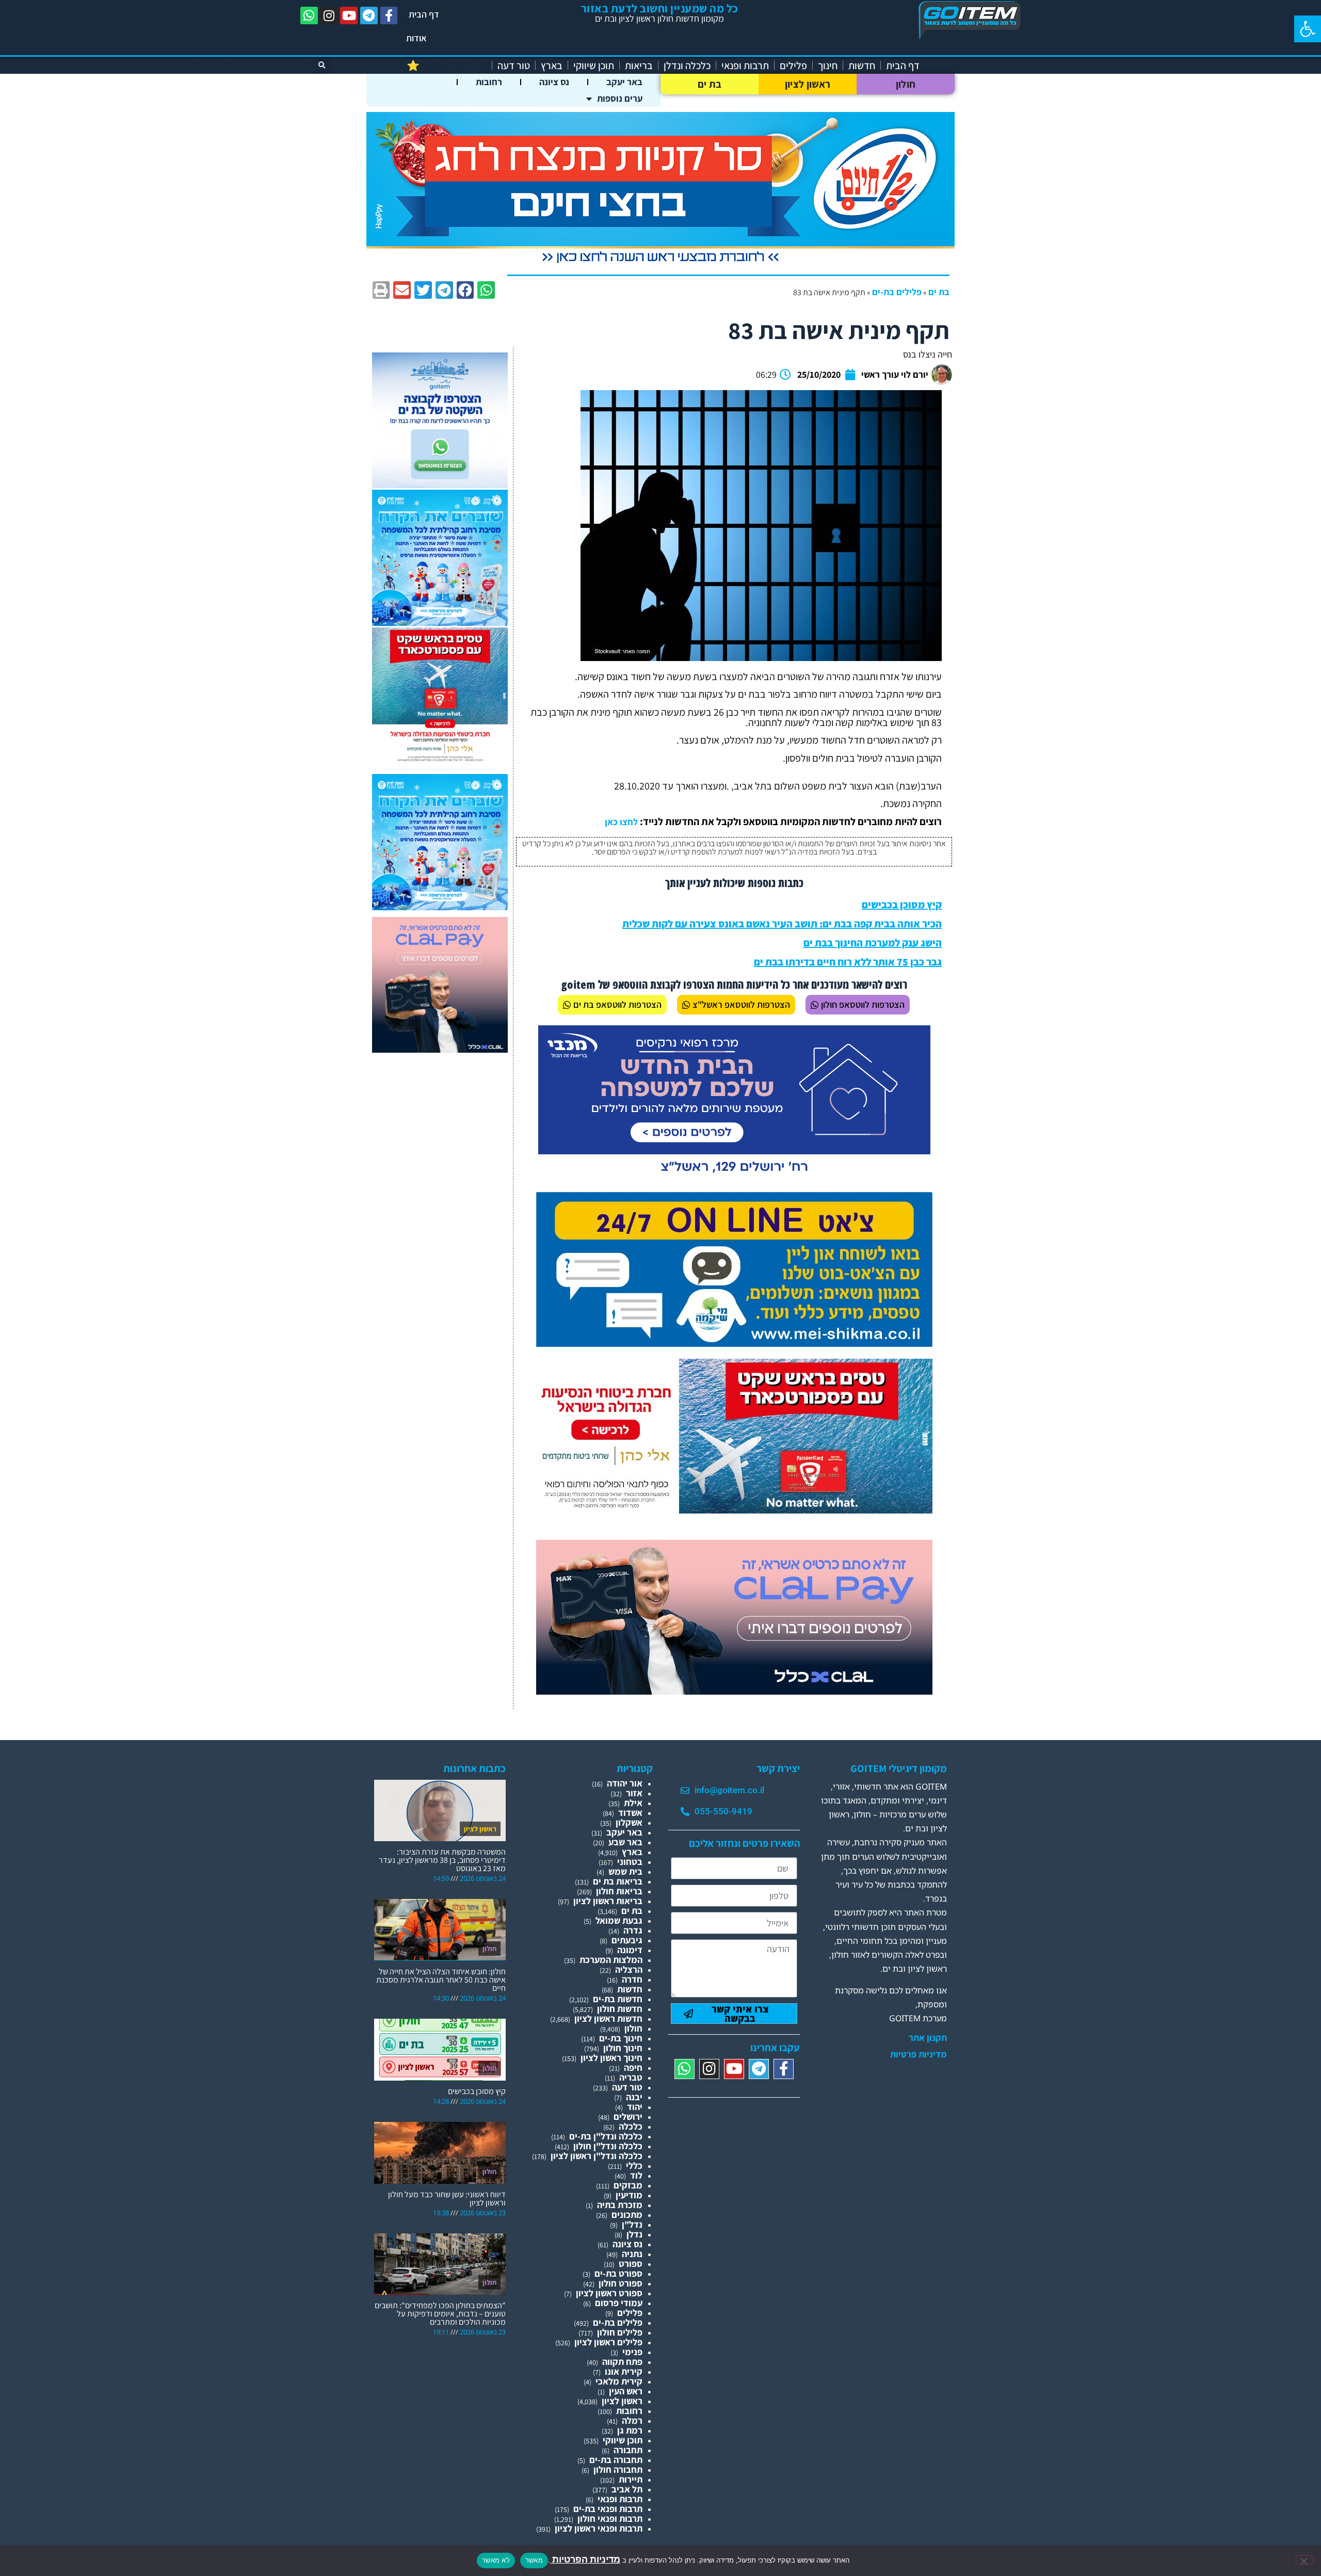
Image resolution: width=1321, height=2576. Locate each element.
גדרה (633, 1930)
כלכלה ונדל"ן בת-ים (606, 2136)
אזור (634, 1793)
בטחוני (630, 1862)
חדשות (862, 66)
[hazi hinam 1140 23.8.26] (660, 263)
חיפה (633, 2067)
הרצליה (629, 1969)
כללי (634, 2166)
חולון (906, 84)
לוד (636, 2175)
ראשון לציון (808, 84)
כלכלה (631, 2126)
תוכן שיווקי (594, 66)
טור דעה (514, 66)
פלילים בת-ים (897, 292)
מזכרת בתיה (620, 2205)
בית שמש (625, 1871)
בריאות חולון (619, 1891)
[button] (1308, 29)
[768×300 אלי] (734, 1510)
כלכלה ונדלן (687, 66)
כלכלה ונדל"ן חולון (608, 2146)
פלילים (793, 66)
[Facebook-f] (389, 15)
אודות (416, 38)
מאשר (534, 2560)
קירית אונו (624, 2371)
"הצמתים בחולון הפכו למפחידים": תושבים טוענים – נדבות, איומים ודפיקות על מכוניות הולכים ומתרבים (440, 2314)
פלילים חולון (620, 2332)
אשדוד (630, 1813)
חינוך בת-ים (621, 2038)
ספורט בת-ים (618, 2273)
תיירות (631, 2479)
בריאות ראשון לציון (608, 1901)
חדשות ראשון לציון (608, 2018)
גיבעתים (627, 1940)
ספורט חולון (621, 2283)
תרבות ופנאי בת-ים (608, 2509)
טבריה (631, 2077)
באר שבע (625, 1842)
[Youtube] (349, 15)
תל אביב (627, 2489)
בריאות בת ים (618, 1881)
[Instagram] (329, 15)
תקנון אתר (928, 2038)
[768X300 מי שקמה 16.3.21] (734, 1343)
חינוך (828, 66)
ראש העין (626, 2391)
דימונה (630, 1950)
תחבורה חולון (618, 2469)
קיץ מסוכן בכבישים (902, 905)
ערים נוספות (620, 98)
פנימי (632, 2352)
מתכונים (627, 2215)
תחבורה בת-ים (616, 2460)
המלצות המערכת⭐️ (447, 66)
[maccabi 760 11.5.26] (734, 1177)
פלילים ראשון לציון (608, 2342)
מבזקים (628, 2185)
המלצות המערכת (611, 1960)
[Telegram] (369, 15)
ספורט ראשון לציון (609, 2293)
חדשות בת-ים (618, 1999)
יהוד (635, 2107)
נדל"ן (632, 2224)
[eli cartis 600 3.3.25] (440, 1049)
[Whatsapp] (309, 15)
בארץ (552, 66)
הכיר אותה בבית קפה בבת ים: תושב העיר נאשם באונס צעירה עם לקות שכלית (782, 924)
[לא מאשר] (1304, 2560)
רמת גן (630, 2430)
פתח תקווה (622, 2362)
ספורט (631, 2264)
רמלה (632, 2420)
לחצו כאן (621, 822)
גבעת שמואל (619, 1920)
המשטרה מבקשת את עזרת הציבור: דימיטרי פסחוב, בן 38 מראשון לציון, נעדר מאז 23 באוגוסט (442, 1860)
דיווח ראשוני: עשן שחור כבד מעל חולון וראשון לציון (447, 2199)
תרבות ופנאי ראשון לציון (599, 2528)
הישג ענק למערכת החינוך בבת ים (873, 943)
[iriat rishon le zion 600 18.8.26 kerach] (440, 623)
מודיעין (629, 2195)
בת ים (710, 84)
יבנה (634, 2097)
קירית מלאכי (619, 2381)
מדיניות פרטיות (919, 2054)
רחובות (489, 82)
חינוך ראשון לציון (611, 2058)
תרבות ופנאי (745, 66)
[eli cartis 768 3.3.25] (734, 1691)
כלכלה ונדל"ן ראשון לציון (597, 2156)
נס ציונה (554, 82)
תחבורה (628, 2450)
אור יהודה (625, 1783)
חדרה (632, 1979)
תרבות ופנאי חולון (610, 2518)
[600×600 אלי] (440, 760)
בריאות (639, 66)
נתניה (632, 2254)
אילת (633, 1803)
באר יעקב (624, 82)
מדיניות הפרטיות (585, 2559)
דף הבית (424, 14)
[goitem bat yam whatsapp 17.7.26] (440, 485)
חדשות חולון (620, 2009)
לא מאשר (496, 2560)
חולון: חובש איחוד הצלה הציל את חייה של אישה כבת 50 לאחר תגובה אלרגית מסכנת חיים (441, 1980)
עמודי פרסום (619, 2303)
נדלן (634, 2234)
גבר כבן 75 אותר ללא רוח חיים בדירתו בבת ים (848, 962)
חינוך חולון (623, 2048)
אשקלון (629, 1822)
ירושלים (628, 2116)
